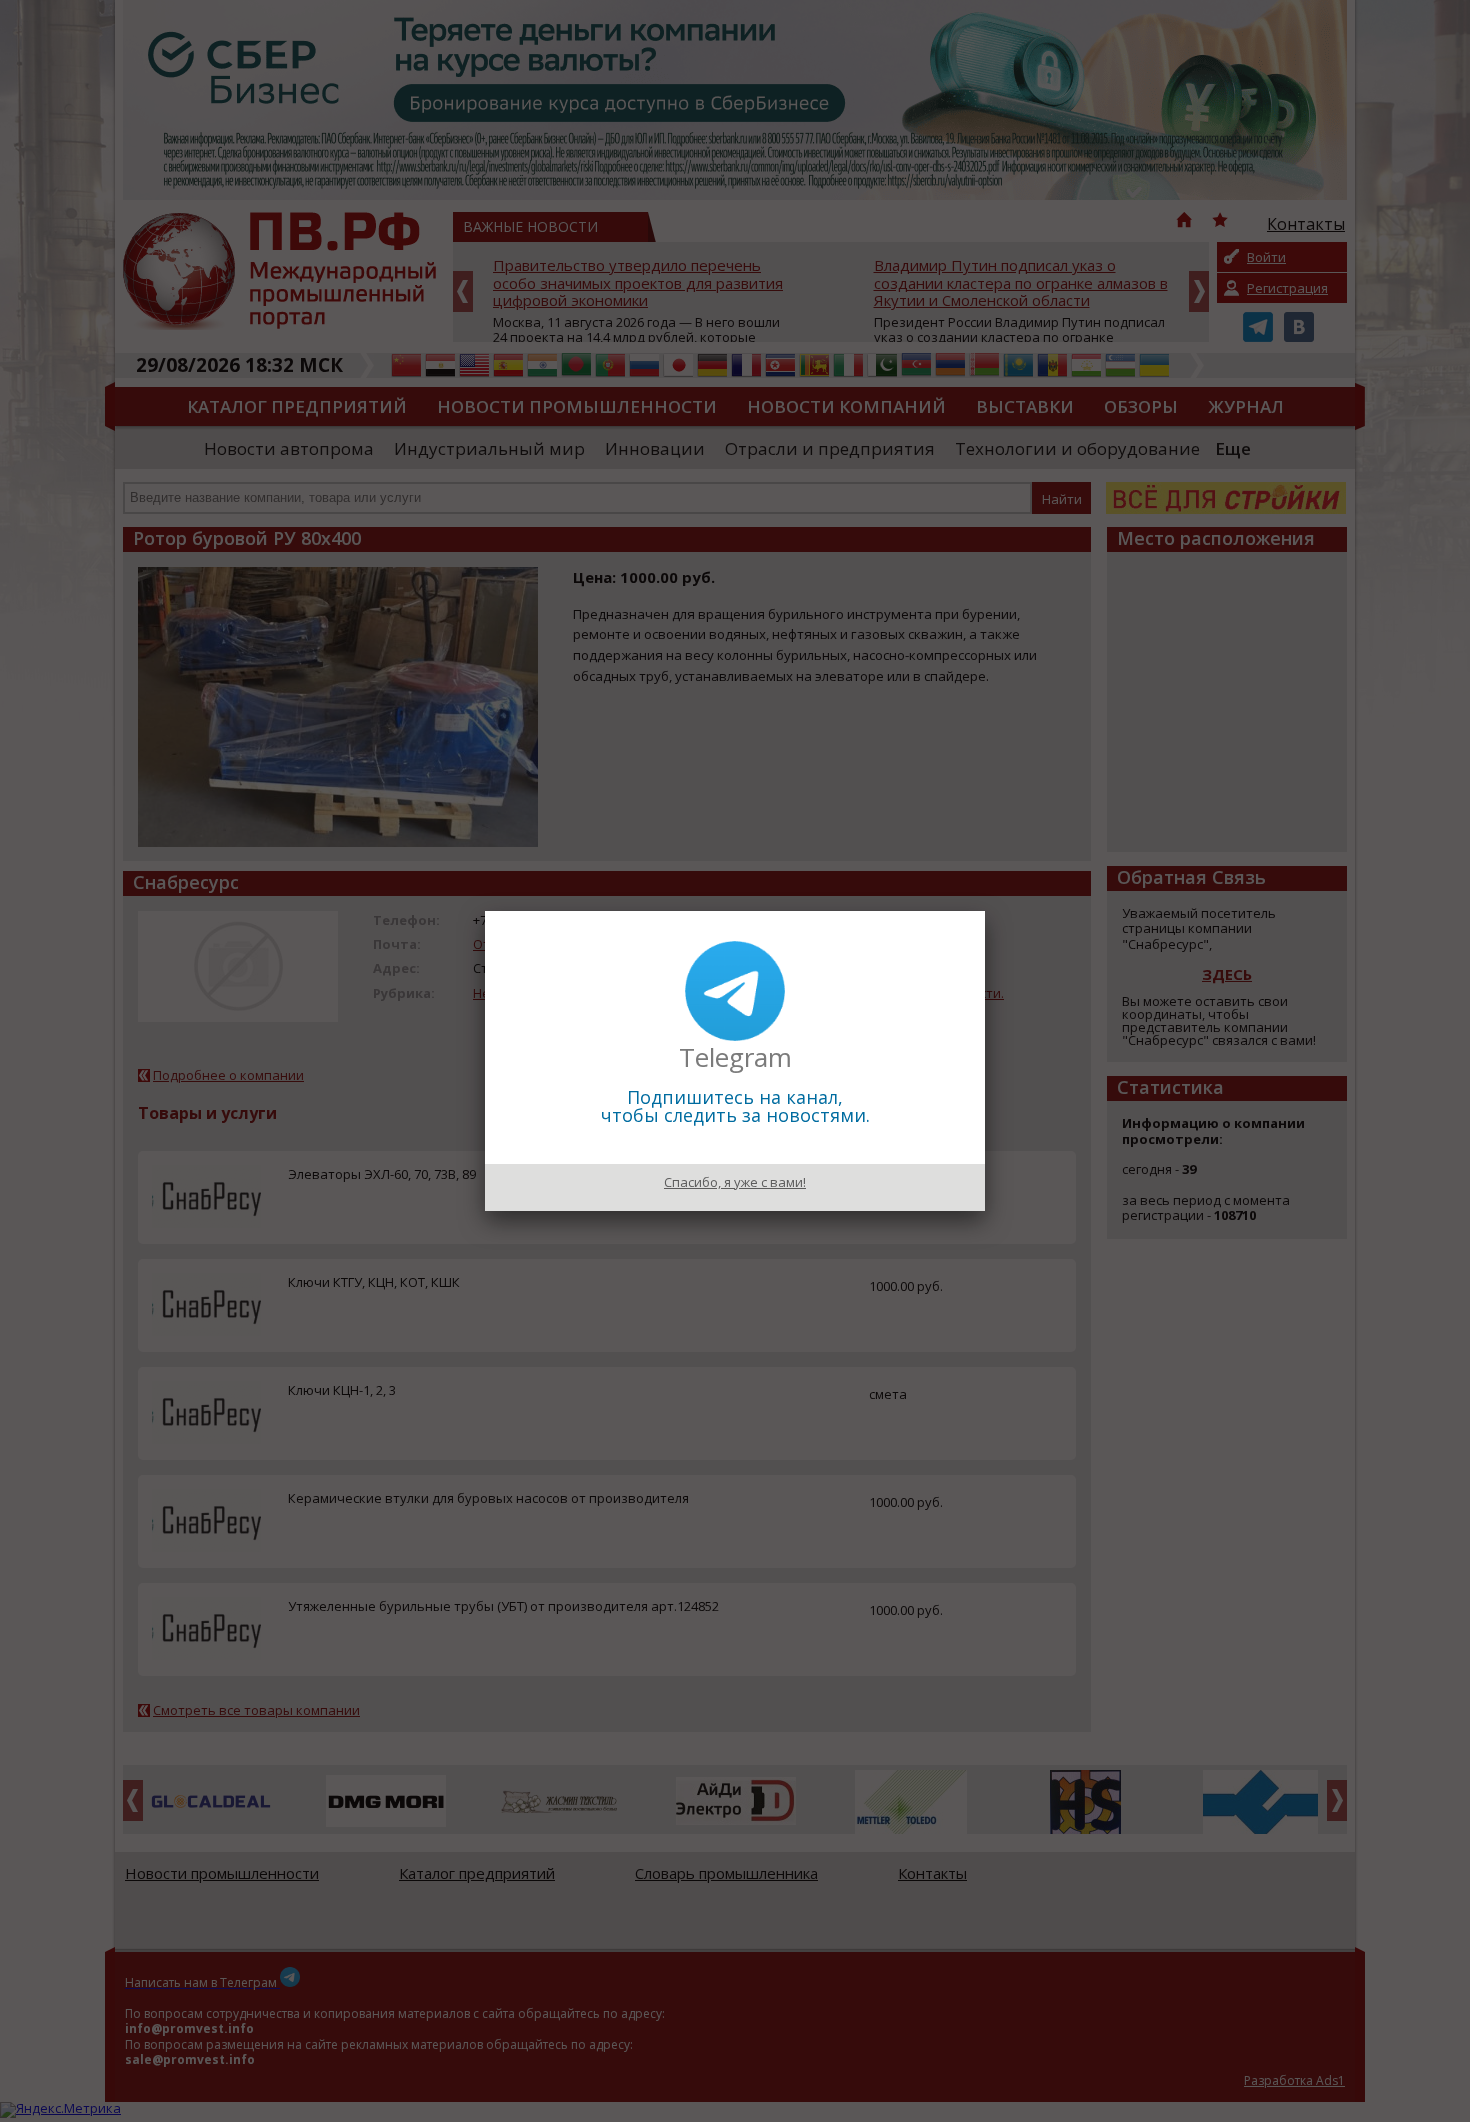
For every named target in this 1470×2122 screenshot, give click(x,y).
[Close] (985, 911)
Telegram (735, 1057)
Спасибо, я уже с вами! (735, 1182)
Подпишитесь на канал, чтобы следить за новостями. (735, 1106)
